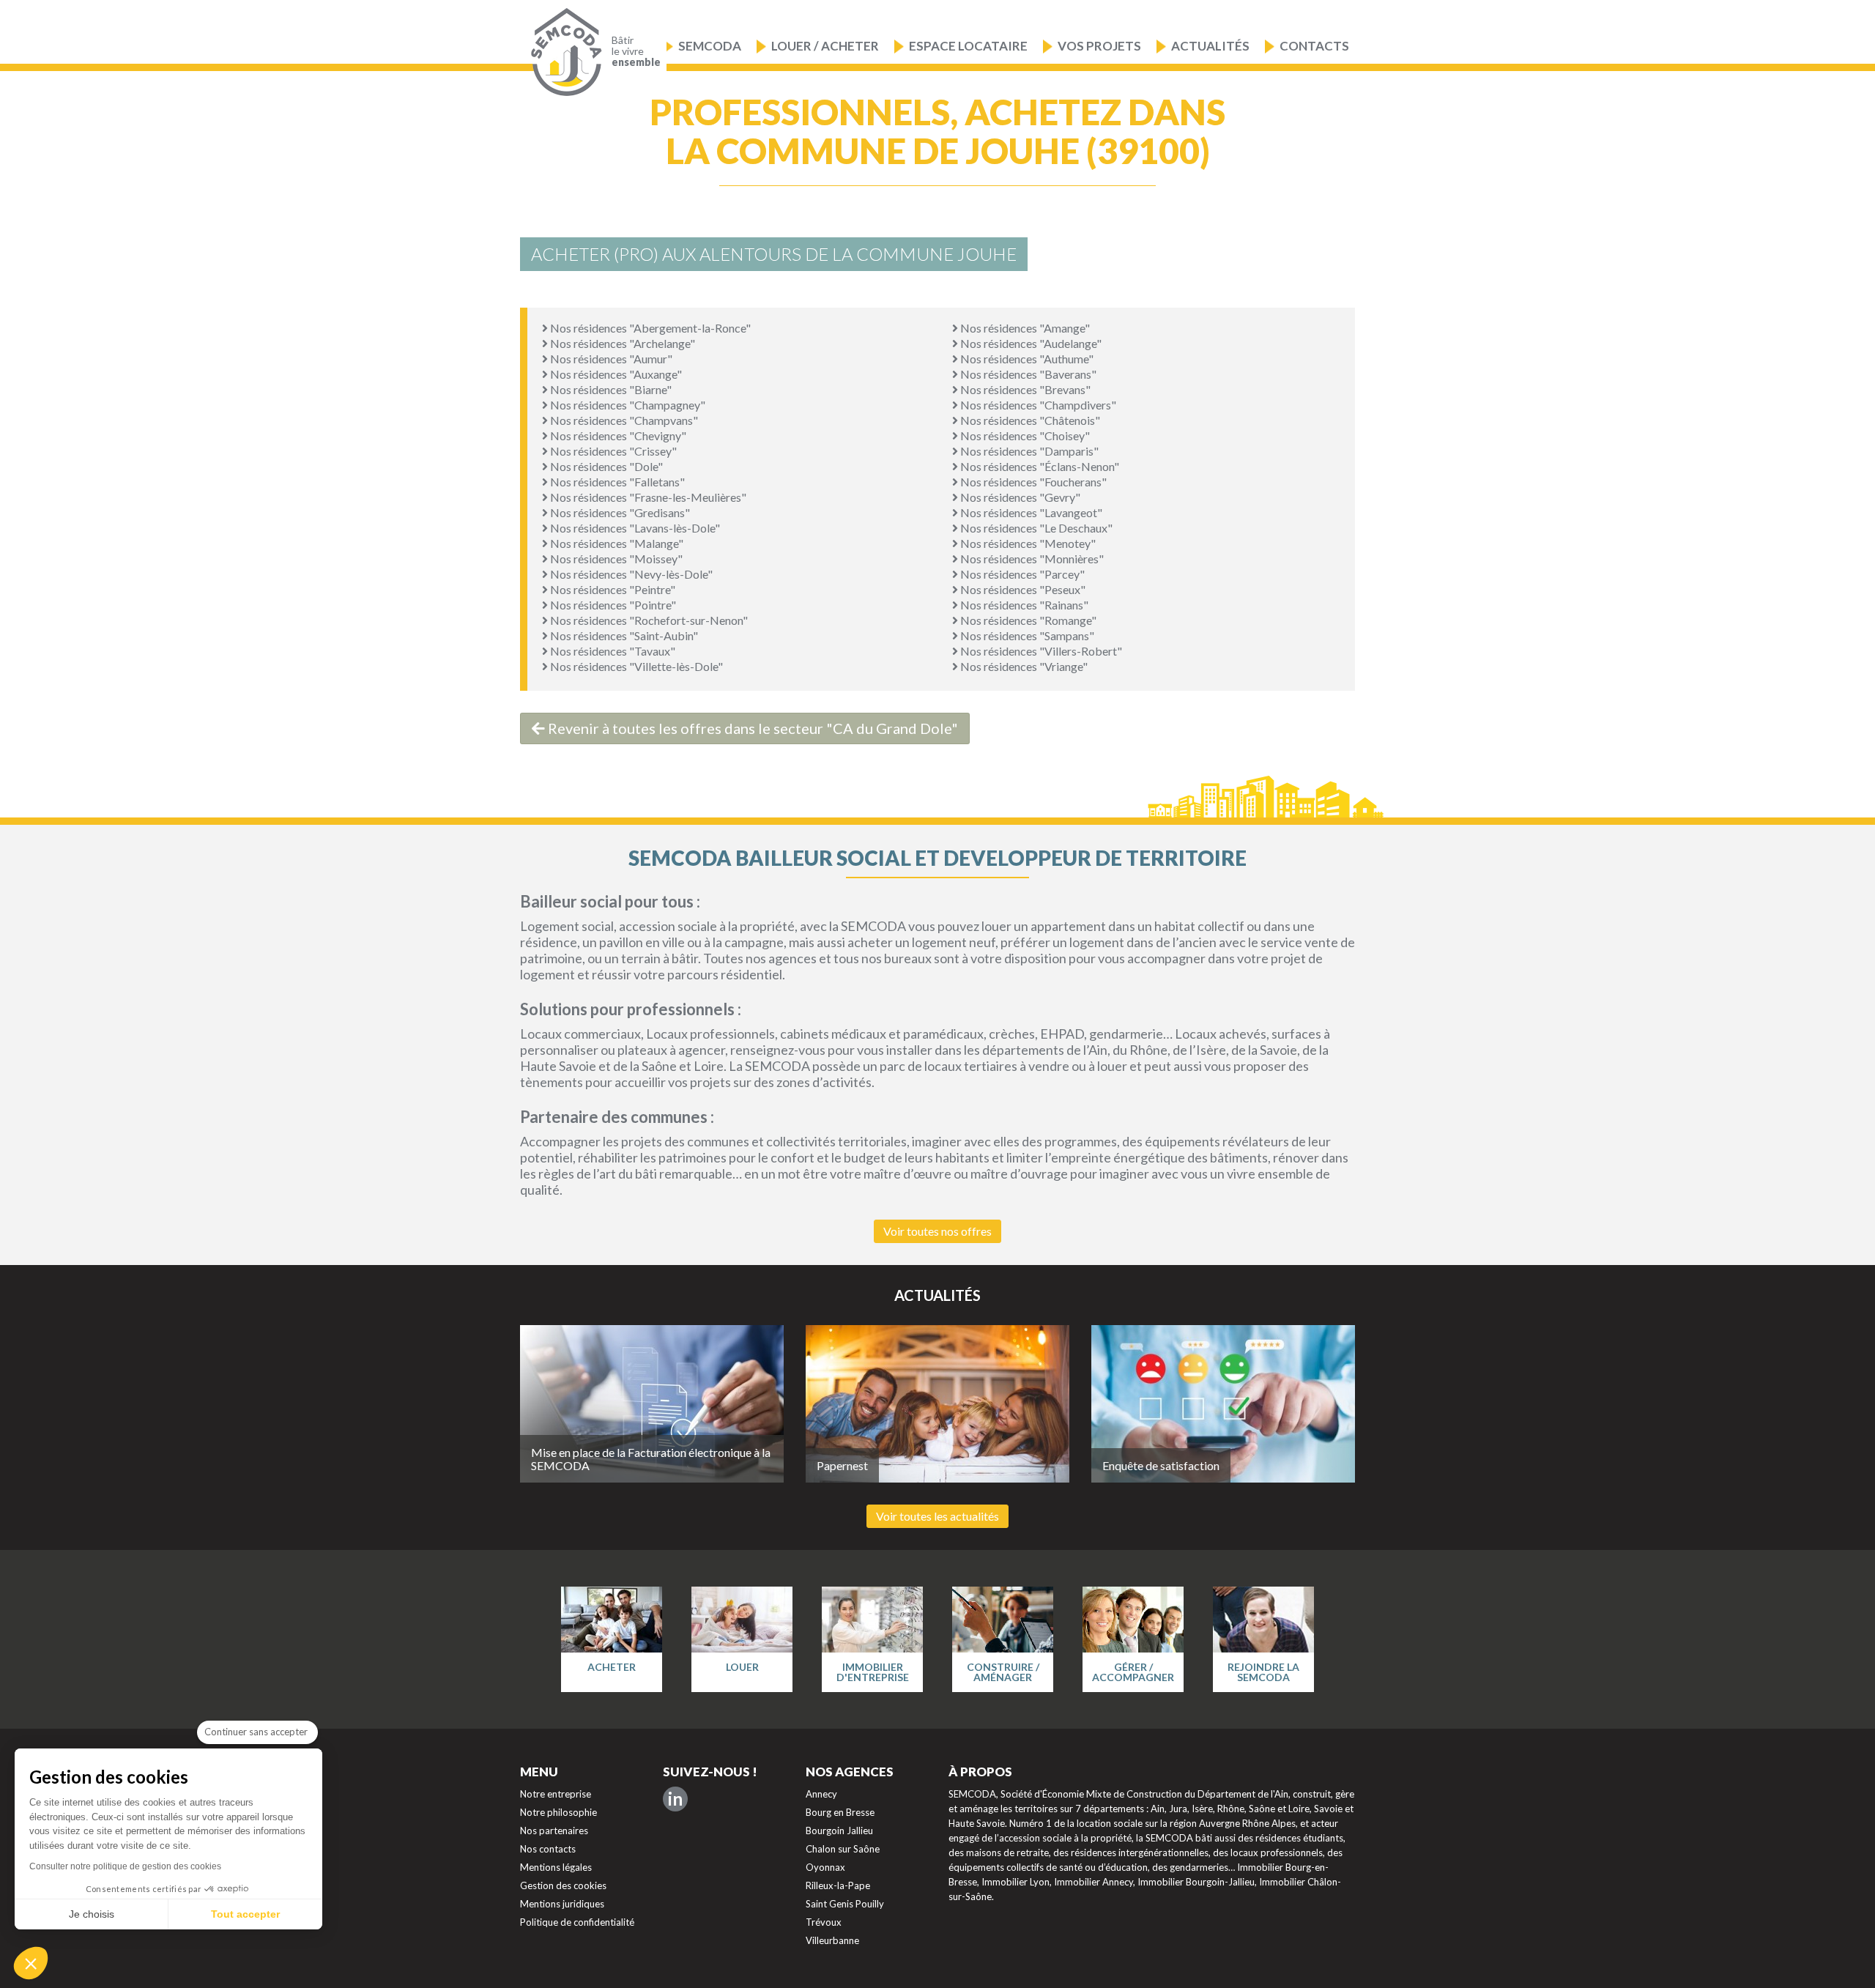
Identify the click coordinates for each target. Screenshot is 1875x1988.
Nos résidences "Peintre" (612, 589)
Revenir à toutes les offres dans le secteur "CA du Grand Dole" (751, 728)
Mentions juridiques (562, 1904)
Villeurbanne (832, 1940)
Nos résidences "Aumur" (610, 359)
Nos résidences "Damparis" (1028, 451)
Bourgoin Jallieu (839, 1831)
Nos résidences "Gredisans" (619, 512)
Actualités (1210, 46)
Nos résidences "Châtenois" (1029, 420)
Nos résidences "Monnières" (1031, 559)
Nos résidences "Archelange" (621, 343)
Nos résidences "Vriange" (1023, 666)
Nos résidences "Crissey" (612, 451)
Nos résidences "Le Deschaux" (1035, 528)
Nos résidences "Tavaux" (612, 651)
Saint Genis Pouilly (845, 1904)
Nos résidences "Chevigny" (617, 435)
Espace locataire (968, 46)
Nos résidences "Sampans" (1026, 635)
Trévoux (824, 1922)
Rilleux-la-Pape (838, 1885)
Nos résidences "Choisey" (1024, 435)
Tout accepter (245, 1914)
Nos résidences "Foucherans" (1032, 482)
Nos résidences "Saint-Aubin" (623, 635)
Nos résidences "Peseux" (1022, 589)
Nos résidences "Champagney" (627, 405)
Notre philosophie (558, 1812)
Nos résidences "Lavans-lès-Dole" (634, 528)
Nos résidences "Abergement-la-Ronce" (649, 328)
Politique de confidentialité (577, 1922)
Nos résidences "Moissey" (615, 559)
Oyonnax (825, 1867)
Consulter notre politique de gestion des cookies (125, 1866)
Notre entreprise (556, 1794)
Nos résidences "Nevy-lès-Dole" (630, 574)
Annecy (821, 1794)
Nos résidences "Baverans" (1027, 374)
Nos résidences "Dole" (605, 466)
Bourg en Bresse (840, 1812)
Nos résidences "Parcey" (1021, 574)
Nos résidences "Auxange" (615, 374)
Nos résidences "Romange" (1027, 620)
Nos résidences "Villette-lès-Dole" (635, 666)
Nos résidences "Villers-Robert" (1040, 651)
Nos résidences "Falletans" (616, 482)
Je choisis (92, 1914)
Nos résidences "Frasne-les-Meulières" (647, 497)
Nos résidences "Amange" (1024, 328)
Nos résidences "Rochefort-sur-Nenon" (648, 620)
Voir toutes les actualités (937, 1516)
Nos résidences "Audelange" (1030, 343)
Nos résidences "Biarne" (610, 389)
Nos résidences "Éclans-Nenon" (1039, 466)
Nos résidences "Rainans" (1023, 605)
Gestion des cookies (563, 1885)
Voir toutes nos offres (937, 1231)
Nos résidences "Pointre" (612, 605)
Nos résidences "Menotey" (1027, 543)
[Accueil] (563, 52)
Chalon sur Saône (843, 1849)
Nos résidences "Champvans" (623, 420)
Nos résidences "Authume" (1026, 359)
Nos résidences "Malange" (616, 543)
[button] (31, 1963)
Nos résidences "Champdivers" (1037, 405)
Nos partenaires (554, 1831)
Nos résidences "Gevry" (1019, 497)
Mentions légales (556, 1867)
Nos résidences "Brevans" (1024, 389)
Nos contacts (548, 1849)
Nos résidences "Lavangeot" (1030, 512)
